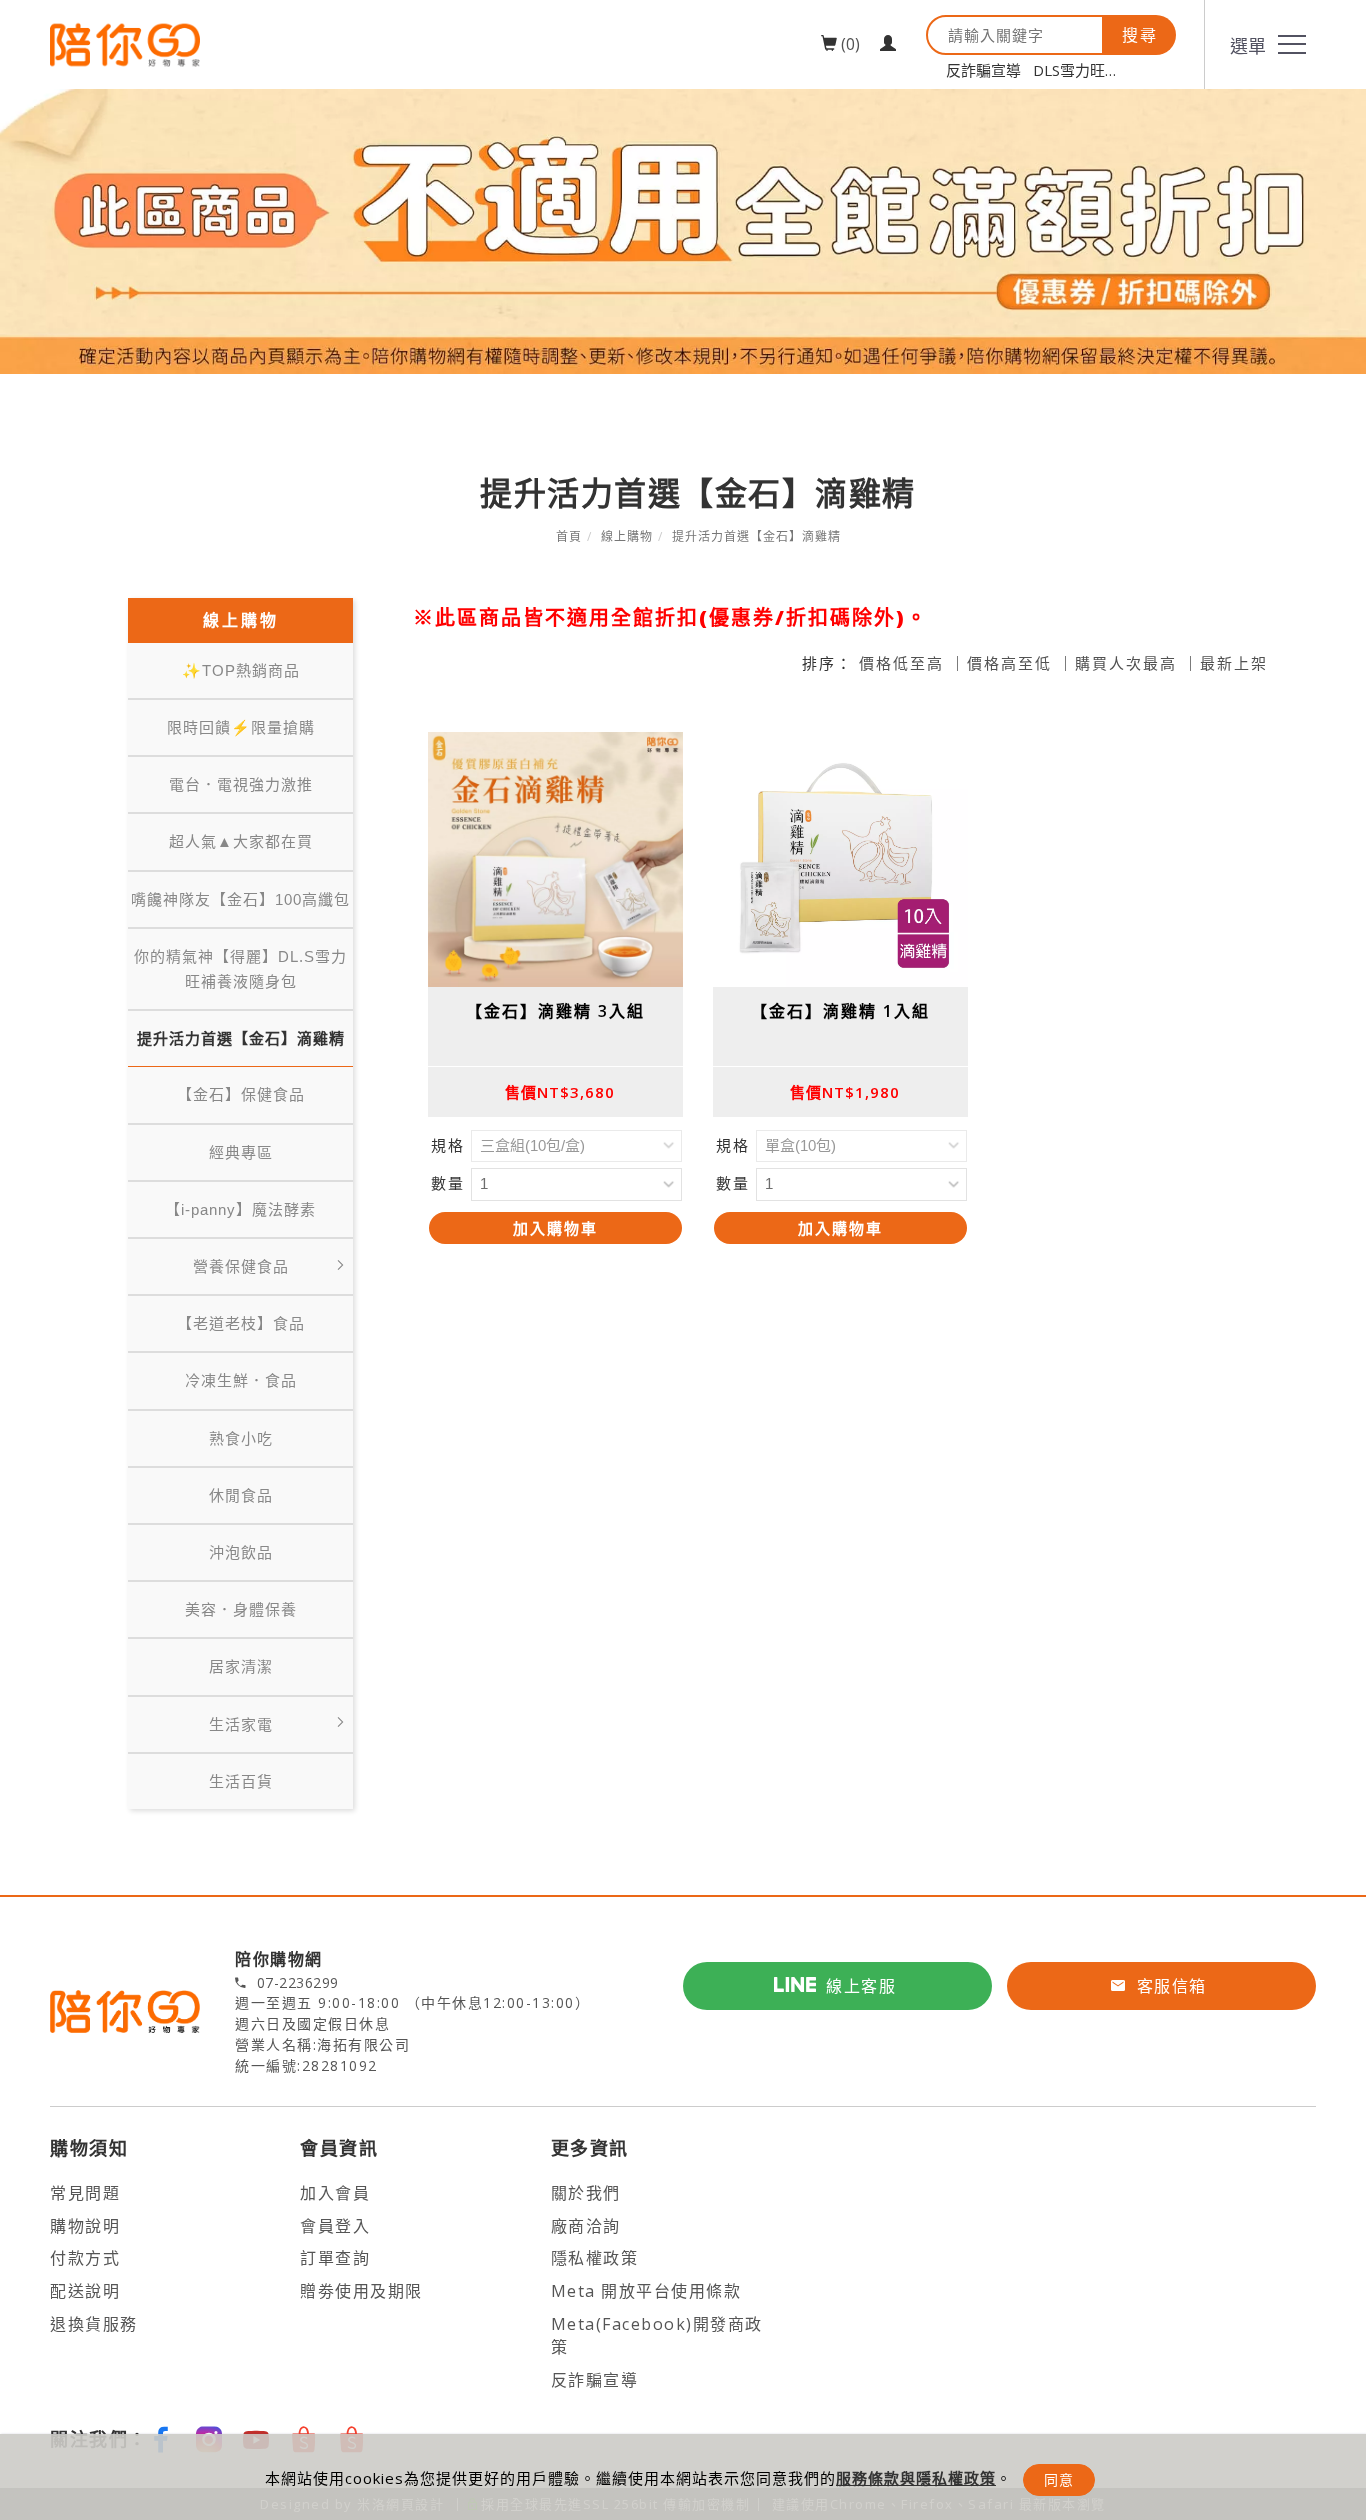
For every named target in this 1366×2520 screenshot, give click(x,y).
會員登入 (335, 2226)
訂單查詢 (335, 2258)
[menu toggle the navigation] (1260, 44)
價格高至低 (1009, 663)
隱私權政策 (595, 2258)
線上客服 (861, 1986)
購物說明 (85, 2226)
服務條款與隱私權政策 (916, 2478)
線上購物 (627, 536)
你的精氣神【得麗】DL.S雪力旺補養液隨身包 (240, 969)
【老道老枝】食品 (241, 1323)
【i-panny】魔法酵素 (240, 1209)
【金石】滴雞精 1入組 (840, 1011)
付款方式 (85, 2258)
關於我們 (586, 2193)
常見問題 (85, 2193)
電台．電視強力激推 (241, 784)
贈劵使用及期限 (361, 2291)
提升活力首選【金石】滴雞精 (756, 536)
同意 (1059, 2479)
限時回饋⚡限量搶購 (241, 727)
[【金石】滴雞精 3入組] (555, 859)
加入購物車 (555, 1228)
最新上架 (1234, 663)
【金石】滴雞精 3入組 (555, 1011)
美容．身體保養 (241, 1609)
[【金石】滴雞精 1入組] (840, 859)
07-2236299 (298, 1983)
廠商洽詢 (586, 2226)
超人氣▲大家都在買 (241, 841)
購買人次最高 (1126, 663)
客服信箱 (1172, 1986)
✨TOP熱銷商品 (241, 670)
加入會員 (335, 2193)
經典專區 (241, 1152)
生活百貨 (241, 1781)
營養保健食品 (241, 1266)
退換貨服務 (94, 2324)
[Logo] (125, 44)
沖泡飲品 (241, 1552)
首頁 (569, 536)
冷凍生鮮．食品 (241, 1380)
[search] (1140, 35)
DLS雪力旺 (1069, 70)
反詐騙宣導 (983, 70)
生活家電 (241, 1724)
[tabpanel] (683, 231)
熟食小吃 (241, 1438)
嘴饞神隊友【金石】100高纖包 (240, 899)
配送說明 (85, 2291)
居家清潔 (241, 1666)
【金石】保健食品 (241, 1094)
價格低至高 (901, 663)
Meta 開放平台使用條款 (646, 2291)
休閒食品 (241, 1495)
